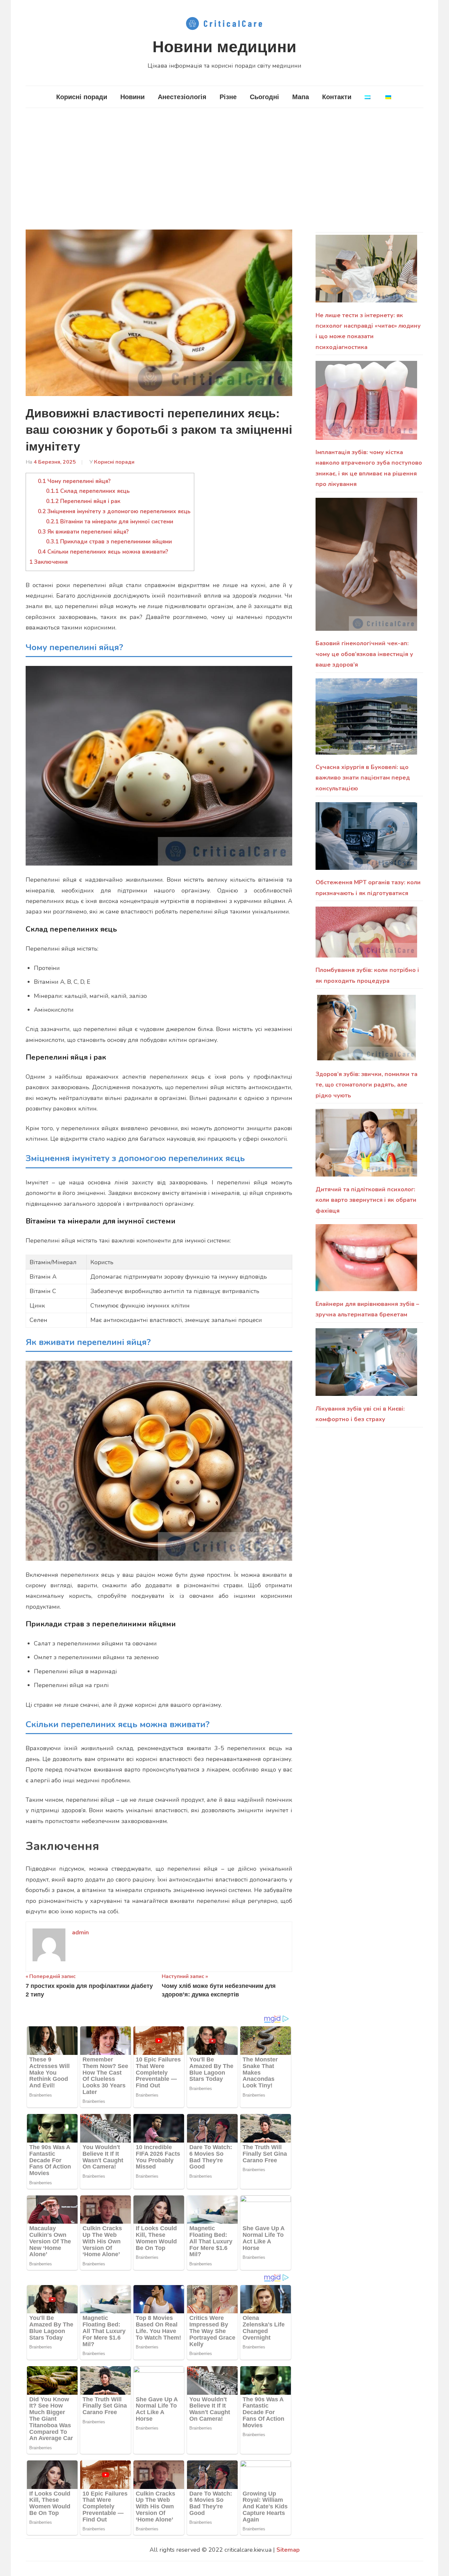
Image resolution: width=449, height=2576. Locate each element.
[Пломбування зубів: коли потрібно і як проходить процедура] (366, 936)
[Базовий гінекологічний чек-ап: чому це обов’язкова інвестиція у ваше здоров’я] (366, 568)
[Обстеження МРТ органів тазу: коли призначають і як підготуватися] (366, 840)
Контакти (337, 97)
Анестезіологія (182, 97)
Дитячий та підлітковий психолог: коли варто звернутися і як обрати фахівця (366, 1200)
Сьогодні (264, 97)
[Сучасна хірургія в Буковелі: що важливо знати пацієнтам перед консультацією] (366, 720)
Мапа (301, 97)
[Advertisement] (225, 169)
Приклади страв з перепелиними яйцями (109, 542)
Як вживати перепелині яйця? (83, 532)
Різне (228, 97)
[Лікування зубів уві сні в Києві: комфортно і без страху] (366, 1366)
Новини (132, 97)
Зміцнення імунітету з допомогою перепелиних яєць (114, 511)
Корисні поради (82, 97)
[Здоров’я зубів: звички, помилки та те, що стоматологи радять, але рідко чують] (366, 1031)
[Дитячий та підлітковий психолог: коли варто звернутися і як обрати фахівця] (366, 1146)
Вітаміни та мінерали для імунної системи (110, 522)
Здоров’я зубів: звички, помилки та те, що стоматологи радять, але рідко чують (366, 1085)
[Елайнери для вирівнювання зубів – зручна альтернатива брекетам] (366, 1261)
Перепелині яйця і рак (83, 501)
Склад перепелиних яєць (88, 491)
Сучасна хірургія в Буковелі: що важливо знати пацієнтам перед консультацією (363, 778)
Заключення (48, 562)
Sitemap (288, 2550)
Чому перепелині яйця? (74, 481)
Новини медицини (225, 47)
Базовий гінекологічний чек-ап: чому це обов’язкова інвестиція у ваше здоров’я (364, 654)
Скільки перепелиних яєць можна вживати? (103, 552)
